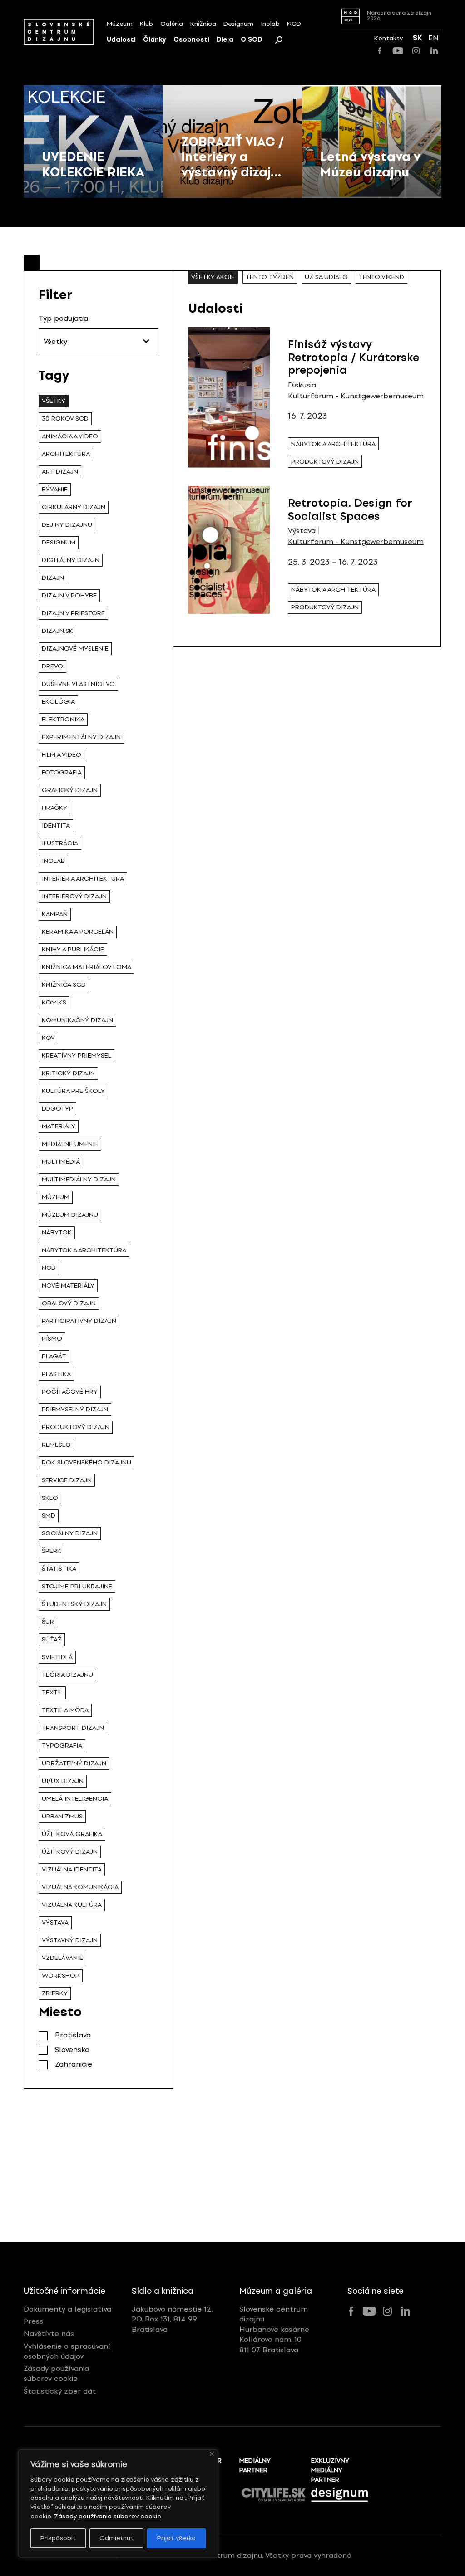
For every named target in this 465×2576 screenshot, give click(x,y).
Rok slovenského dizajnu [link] (87, 1462)
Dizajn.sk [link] (57, 631)
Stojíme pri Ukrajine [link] (77, 1586)
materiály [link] (59, 1126)
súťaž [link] (52, 1639)
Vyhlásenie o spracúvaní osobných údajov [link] (67, 2351)
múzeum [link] (56, 1197)
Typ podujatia (63, 318)
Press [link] (33, 2321)
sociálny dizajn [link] (70, 1533)
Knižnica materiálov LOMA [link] (87, 967)
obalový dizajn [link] (69, 1303)
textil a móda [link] (65, 1710)
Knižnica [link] (203, 24)
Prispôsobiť (58, 2538)
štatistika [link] (59, 1569)
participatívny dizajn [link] (79, 1321)
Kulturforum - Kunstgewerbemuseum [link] (356, 396)
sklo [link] (50, 1498)
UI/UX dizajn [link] (63, 1781)
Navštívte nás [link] (49, 2334)
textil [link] (52, 1692)
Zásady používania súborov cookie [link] (107, 2516)
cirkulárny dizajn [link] (74, 507)
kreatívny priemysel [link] (77, 1055)
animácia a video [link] (70, 436)
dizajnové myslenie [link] (75, 649)
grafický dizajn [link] (70, 790)
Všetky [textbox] (55, 341)
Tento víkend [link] (381, 277)
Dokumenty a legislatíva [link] (67, 2309)
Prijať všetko (176, 2538)
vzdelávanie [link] (62, 1958)
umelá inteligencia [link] (75, 1799)
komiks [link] (54, 1002)
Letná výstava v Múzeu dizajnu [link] (370, 164)
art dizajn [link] (60, 472)
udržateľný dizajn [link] (74, 1763)
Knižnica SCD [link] (64, 985)
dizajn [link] (53, 578)
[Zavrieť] (212, 2454)
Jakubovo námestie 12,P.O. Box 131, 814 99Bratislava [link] (172, 2319)
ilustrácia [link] (60, 843)
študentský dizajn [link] (74, 1604)
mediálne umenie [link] (70, 1144)
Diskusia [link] (302, 385)
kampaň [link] (55, 914)
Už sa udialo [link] (326, 277)
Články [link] (155, 40)
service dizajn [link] (67, 1480)
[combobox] (99, 341)
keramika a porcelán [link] (78, 932)
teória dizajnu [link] (67, 1675)
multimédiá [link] (61, 1162)
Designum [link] (238, 24)
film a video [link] (62, 755)
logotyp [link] (57, 1109)
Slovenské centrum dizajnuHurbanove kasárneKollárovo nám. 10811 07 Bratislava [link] (274, 2329)
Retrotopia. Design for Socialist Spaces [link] (350, 509)
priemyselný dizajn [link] (75, 1409)
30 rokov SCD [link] (65, 419)
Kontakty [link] (388, 38)
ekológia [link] (58, 702)
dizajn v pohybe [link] (69, 595)
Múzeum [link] (120, 24)
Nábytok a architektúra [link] (84, 1250)
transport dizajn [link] (73, 1728)
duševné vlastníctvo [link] (78, 684)
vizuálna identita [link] (72, 1869)
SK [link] (418, 38)
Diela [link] (225, 40)
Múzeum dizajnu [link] (70, 1215)
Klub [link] (146, 24)
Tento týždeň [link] (270, 277)
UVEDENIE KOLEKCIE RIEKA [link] (93, 164)
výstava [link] (55, 1922)
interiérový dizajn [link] (74, 896)
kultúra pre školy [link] (73, 1091)
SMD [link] (49, 1516)
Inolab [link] (270, 24)
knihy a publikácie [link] (73, 949)
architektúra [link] (66, 454)
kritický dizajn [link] (68, 1073)
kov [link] (48, 1038)
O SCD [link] (252, 40)
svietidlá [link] (57, 1657)
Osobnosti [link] (191, 40)
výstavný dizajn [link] (70, 1940)
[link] (59, 32)
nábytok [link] (57, 1232)
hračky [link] (54, 808)
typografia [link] (62, 1746)
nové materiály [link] (68, 1286)
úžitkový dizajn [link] (70, 1852)
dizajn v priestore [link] (73, 613)
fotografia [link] (62, 772)
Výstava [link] (302, 531)
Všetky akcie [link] (213, 277)
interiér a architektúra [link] (83, 879)
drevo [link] (52, 666)
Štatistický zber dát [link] (60, 2391)
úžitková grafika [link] (72, 1834)
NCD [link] (294, 24)
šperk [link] (52, 1551)
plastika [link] (56, 1374)
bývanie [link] (55, 489)
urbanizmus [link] (62, 1816)
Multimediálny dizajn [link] (79, 1179)
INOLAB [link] (53, 861)
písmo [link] (52, 1339)
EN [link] (433, 38)
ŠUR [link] (48, 1622)
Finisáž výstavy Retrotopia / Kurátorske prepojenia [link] (354, 357)
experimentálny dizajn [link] (81, 737)
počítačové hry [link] (70, 1392)
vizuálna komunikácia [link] (80, 1887)
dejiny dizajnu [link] (67, 525)
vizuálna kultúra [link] (72, 1905)
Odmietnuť (116, 2538)
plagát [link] (54, 1356)
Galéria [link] (172, 24)
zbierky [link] (55, 1993)
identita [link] (56, 825)
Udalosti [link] (121, 40)
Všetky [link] (54, 401)
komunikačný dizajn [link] (77, 1020)
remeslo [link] (56, 1445)
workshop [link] (61, 1976)
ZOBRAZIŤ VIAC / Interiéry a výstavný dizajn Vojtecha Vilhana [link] (232, 172)
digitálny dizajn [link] (71, 560)
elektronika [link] (63, 719)
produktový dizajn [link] (76, 1427)
